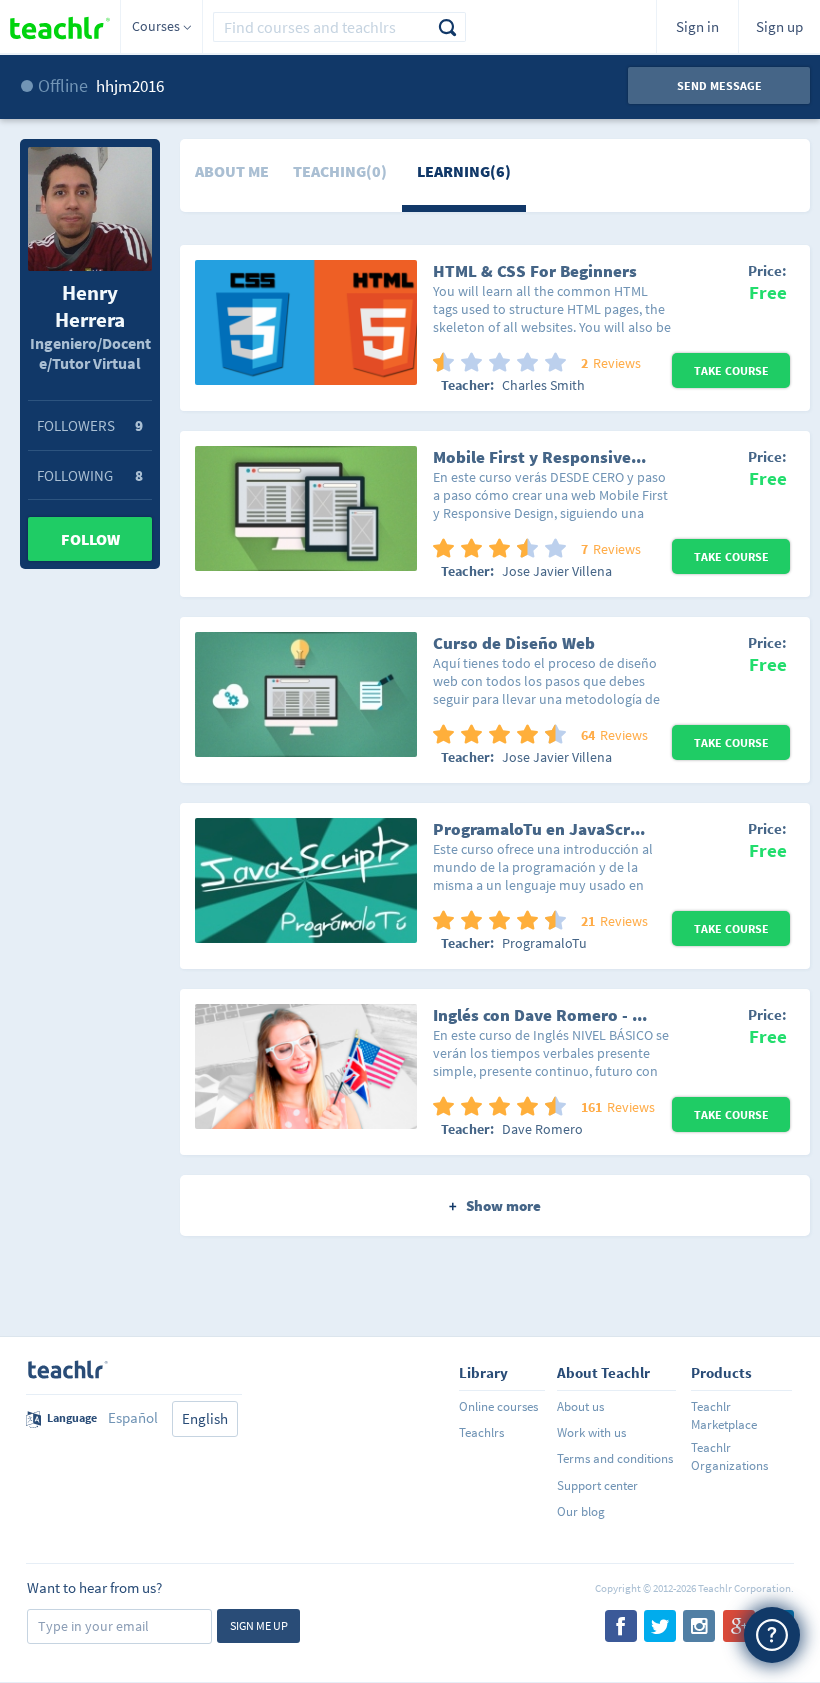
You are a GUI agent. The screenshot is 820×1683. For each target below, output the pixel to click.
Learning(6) (464, 171)
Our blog (581, 1511)
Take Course (731, 370)
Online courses (498, 1406)
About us (580, 1406)
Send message (719, 85)
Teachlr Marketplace (724, 1415)
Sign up (779, 26)
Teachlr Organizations (729, 1456)
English (205, 1418)
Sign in (697, 26)
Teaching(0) (340, 171)
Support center (597, 1485)
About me (232, 171)
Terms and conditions (615, 1458)
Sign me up (259, 1625)
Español (133, 1417)
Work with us (591, 1432)
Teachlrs (481, 1432)
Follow (90, 539)
